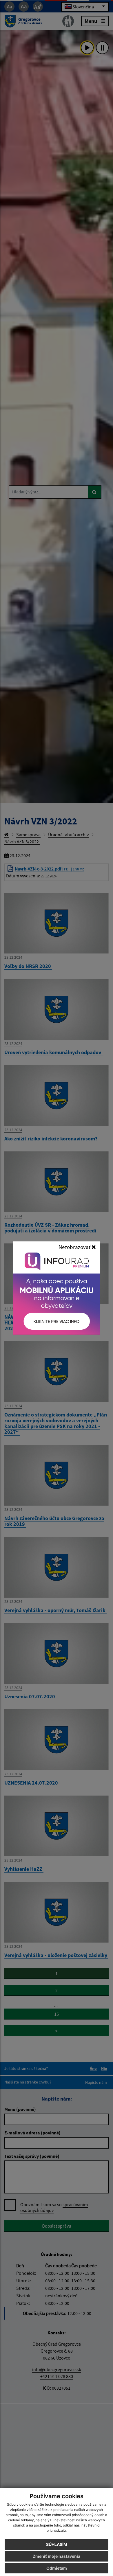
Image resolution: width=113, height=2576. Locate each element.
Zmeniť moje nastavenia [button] (57, 2556)
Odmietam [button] (57, 2568)
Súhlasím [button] (57, 2544)
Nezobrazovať (75, 1247)
